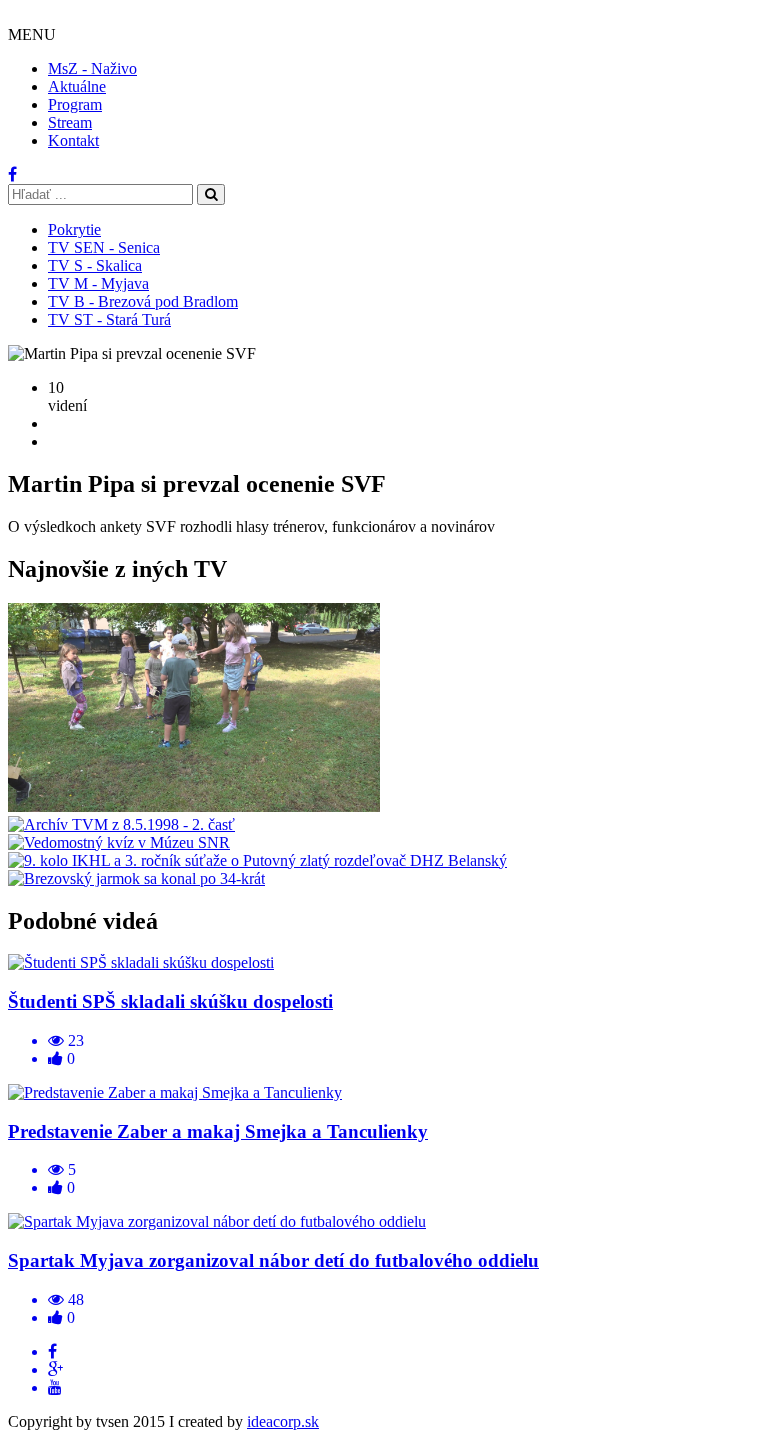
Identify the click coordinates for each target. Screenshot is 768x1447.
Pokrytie (74, 229)
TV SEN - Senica (104, 247)
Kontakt (73, 140)
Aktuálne (77, 86)
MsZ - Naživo (92, 68)
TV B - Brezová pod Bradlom (143, 301)
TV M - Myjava (98, 283)
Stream (70, 122)
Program (75, 104)
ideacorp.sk (283, 1421)
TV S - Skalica (95, 265)
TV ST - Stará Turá (109, 319)
